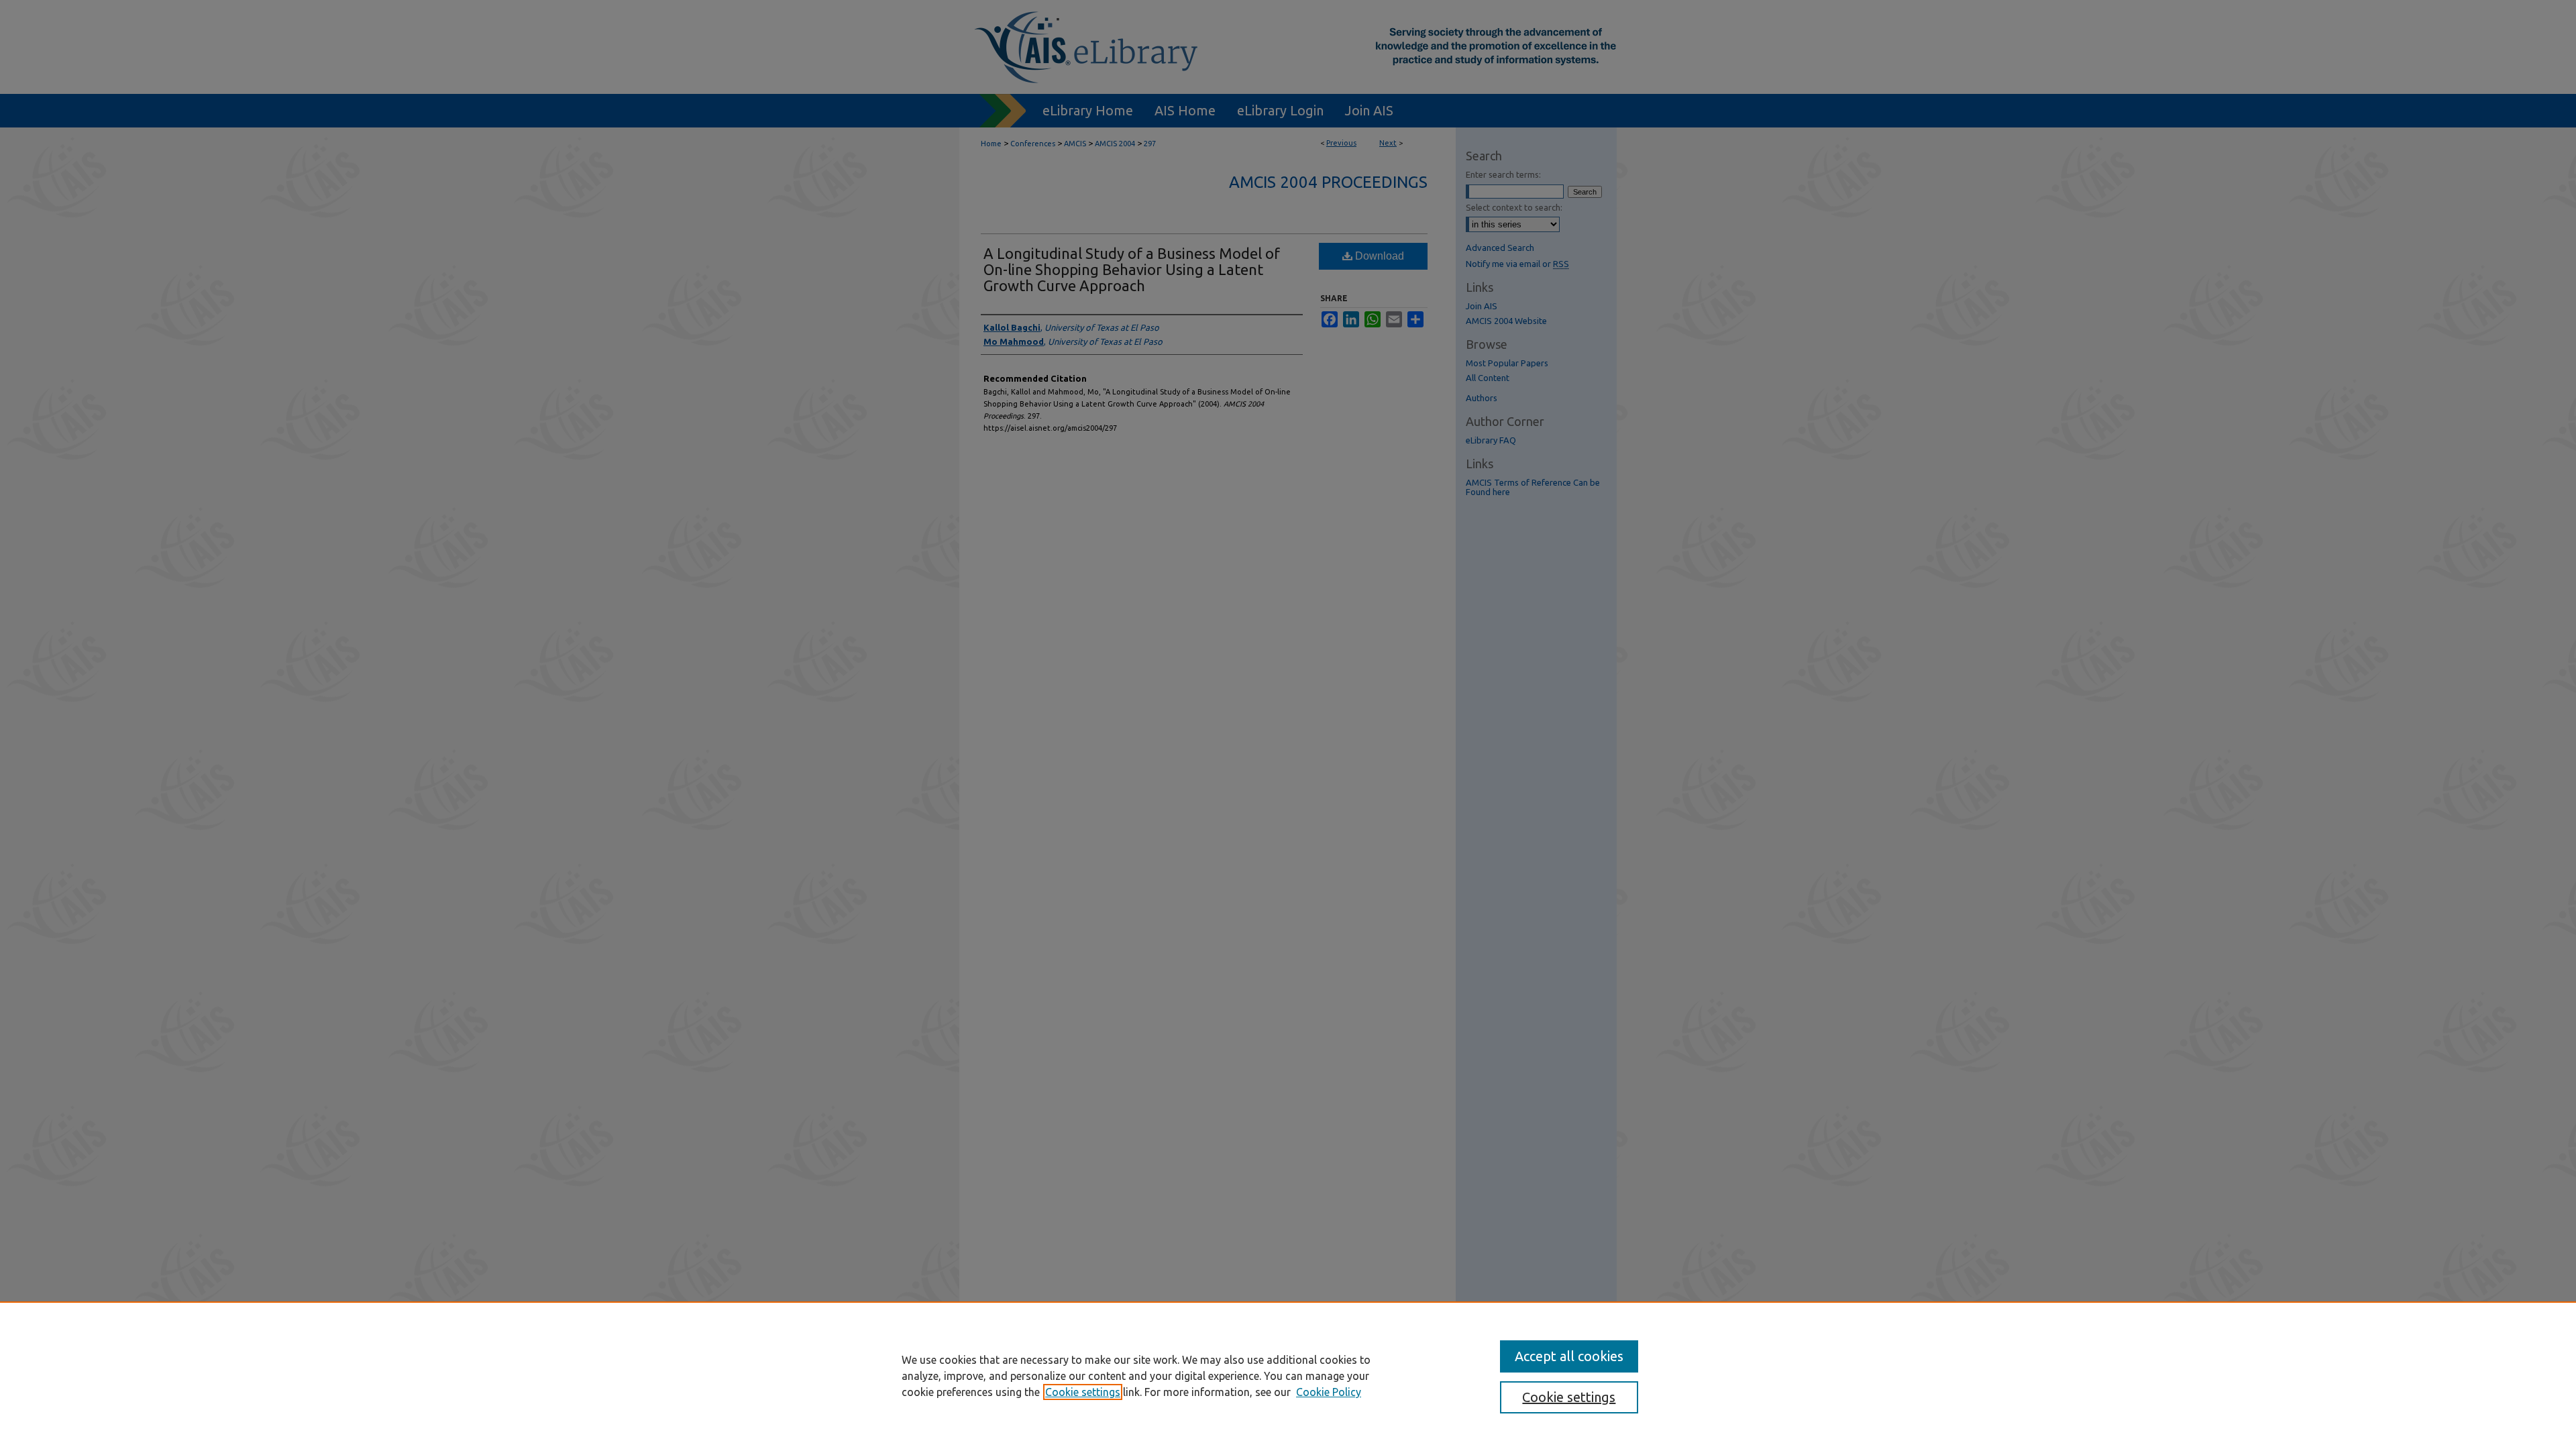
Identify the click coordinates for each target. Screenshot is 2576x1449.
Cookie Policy (1329, 1392)
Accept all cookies (1569, 1356)
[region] (1288, 1375)
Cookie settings (1083, 1392)
